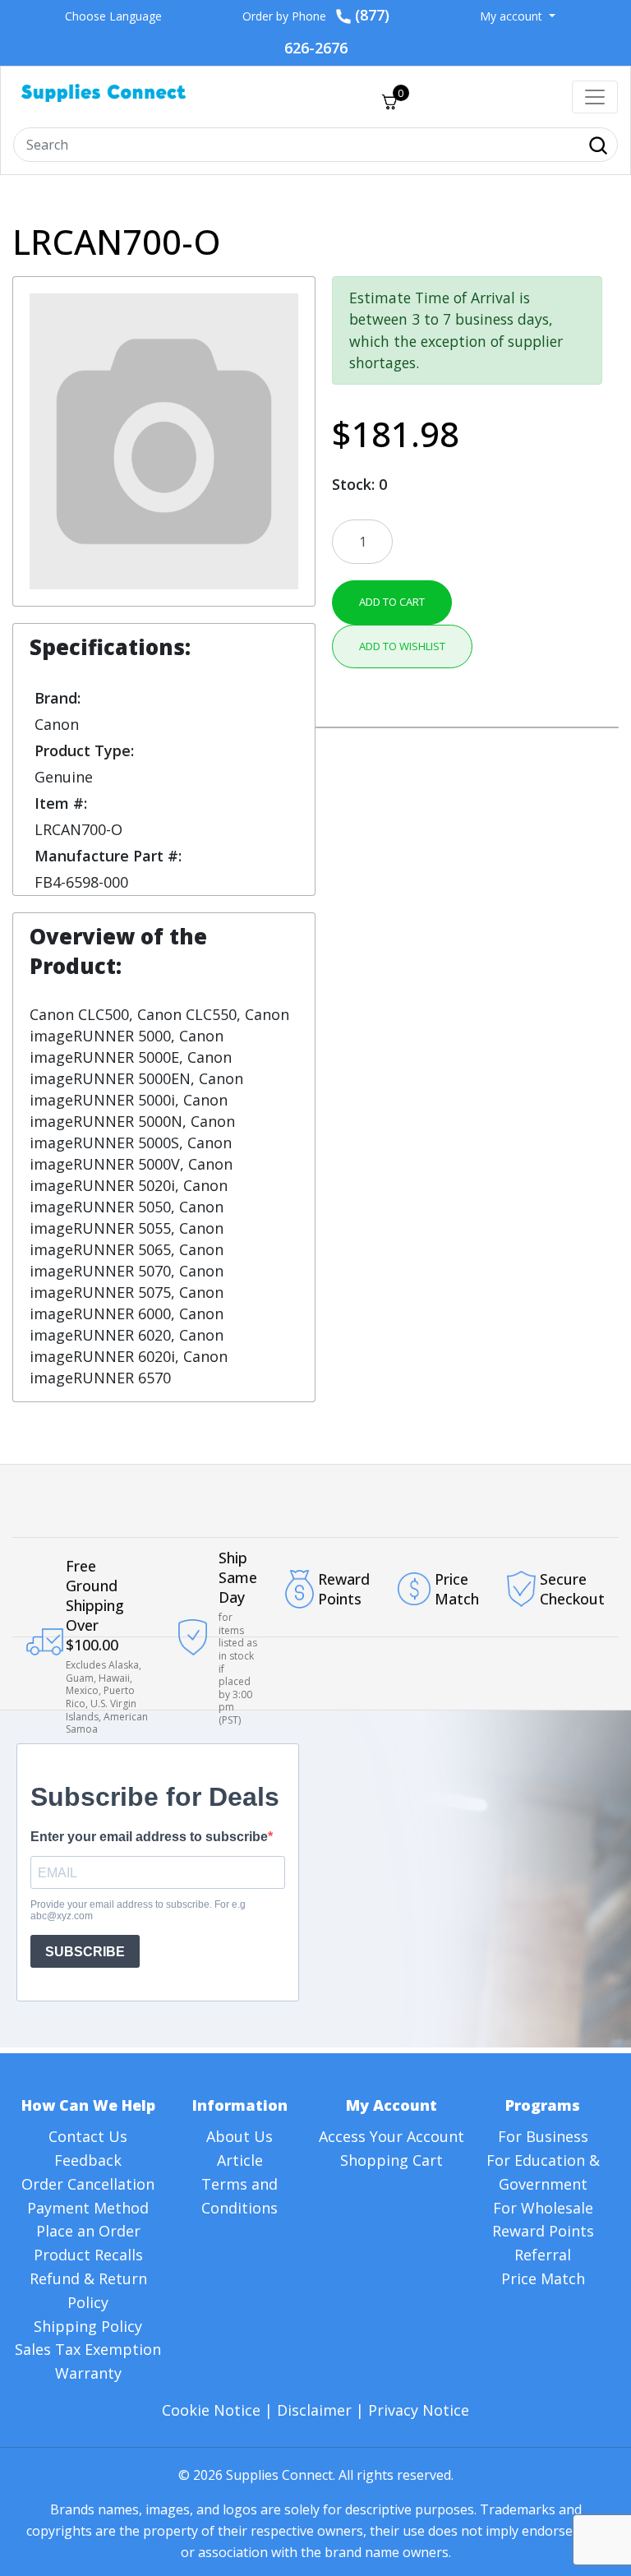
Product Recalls (88, 2255)
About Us (240, 2136)
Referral (543, 2255)
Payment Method (88, 2208)
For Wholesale (543, 2208)
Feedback (88, 2160)
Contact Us (88, 2136)
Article (240, 2160)
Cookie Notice (211, 2410)
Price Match (543, 2278)
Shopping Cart (391, 2160)
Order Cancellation (88, 2184)
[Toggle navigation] (595, 97)
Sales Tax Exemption (88, 2349)
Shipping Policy (88, 2326)
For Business (543, 2136)
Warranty (88, 2373)
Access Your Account (391, 2136)
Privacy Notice (419, 2410)
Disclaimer (314, 2410)
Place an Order (88, 2231)
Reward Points (543, 2231)
